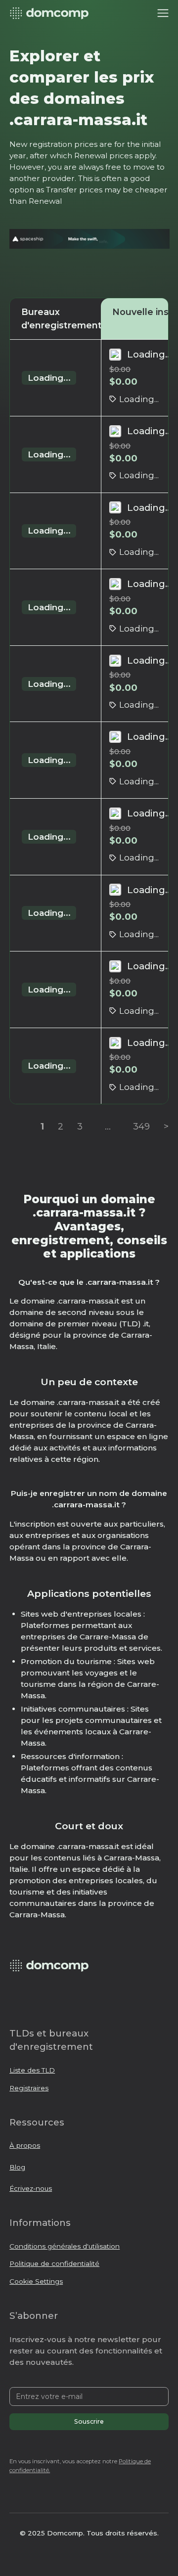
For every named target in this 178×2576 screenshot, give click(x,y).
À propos (25, 2145)
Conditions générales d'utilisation (65, 2246)
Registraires (29, 2088)
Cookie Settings (36, 2281)
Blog (17, 2167)
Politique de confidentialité (54, 2263)
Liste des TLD (32, 2070)
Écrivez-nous (31, 2188)
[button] (163, 13)
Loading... (49, 378)
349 (141, 1126)
